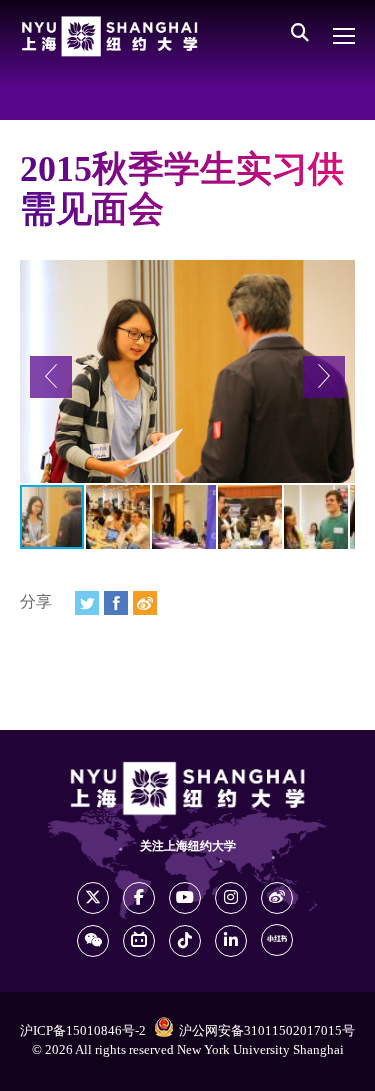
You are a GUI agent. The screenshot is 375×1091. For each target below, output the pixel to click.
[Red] (277, 940)
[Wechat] (93, 941)
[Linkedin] (231, 941)
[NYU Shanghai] (110, 36)
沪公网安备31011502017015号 (267, 1031)
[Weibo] (145, 603)
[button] (51, 377)
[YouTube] (185, 898)
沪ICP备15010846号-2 (83, 1031)
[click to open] (344, 36)
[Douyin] (185, 941)
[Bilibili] (139, 941)
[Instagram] (231, 898)
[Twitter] (87, 603)
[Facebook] (116, 603)
